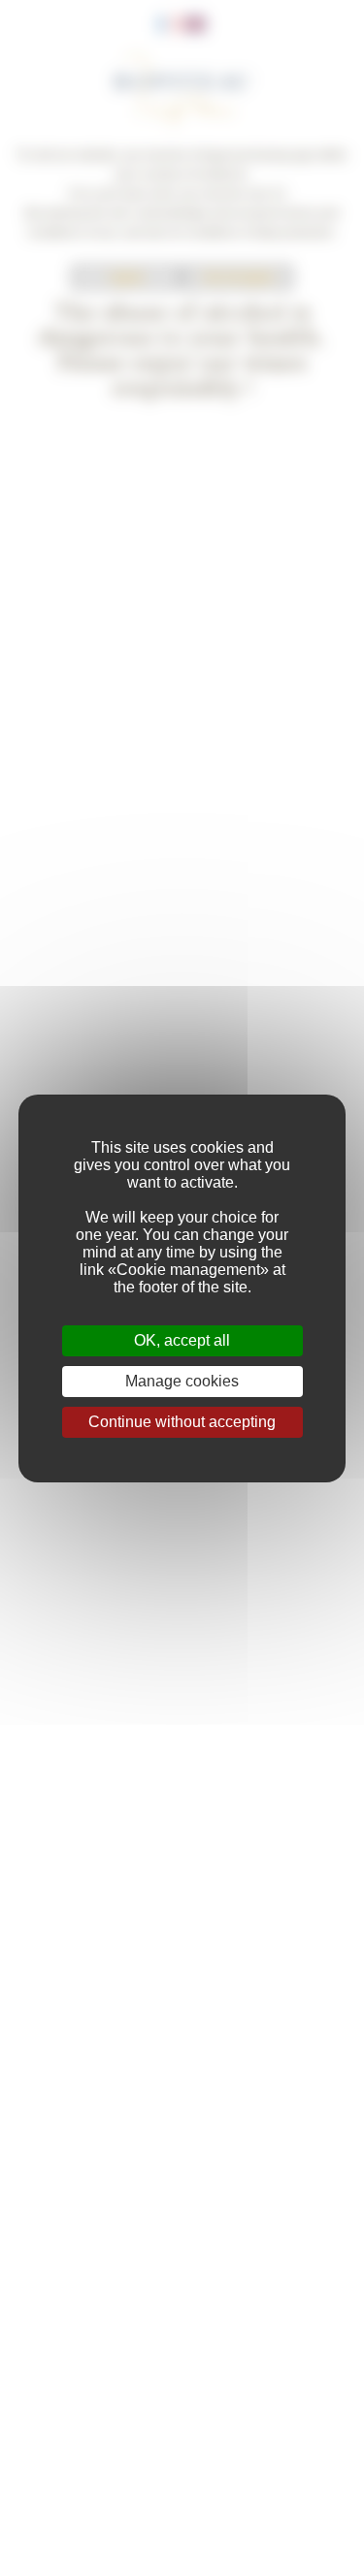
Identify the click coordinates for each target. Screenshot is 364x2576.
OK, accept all (182, 1340)
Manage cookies (182, 1381)
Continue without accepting (182, 1422)
